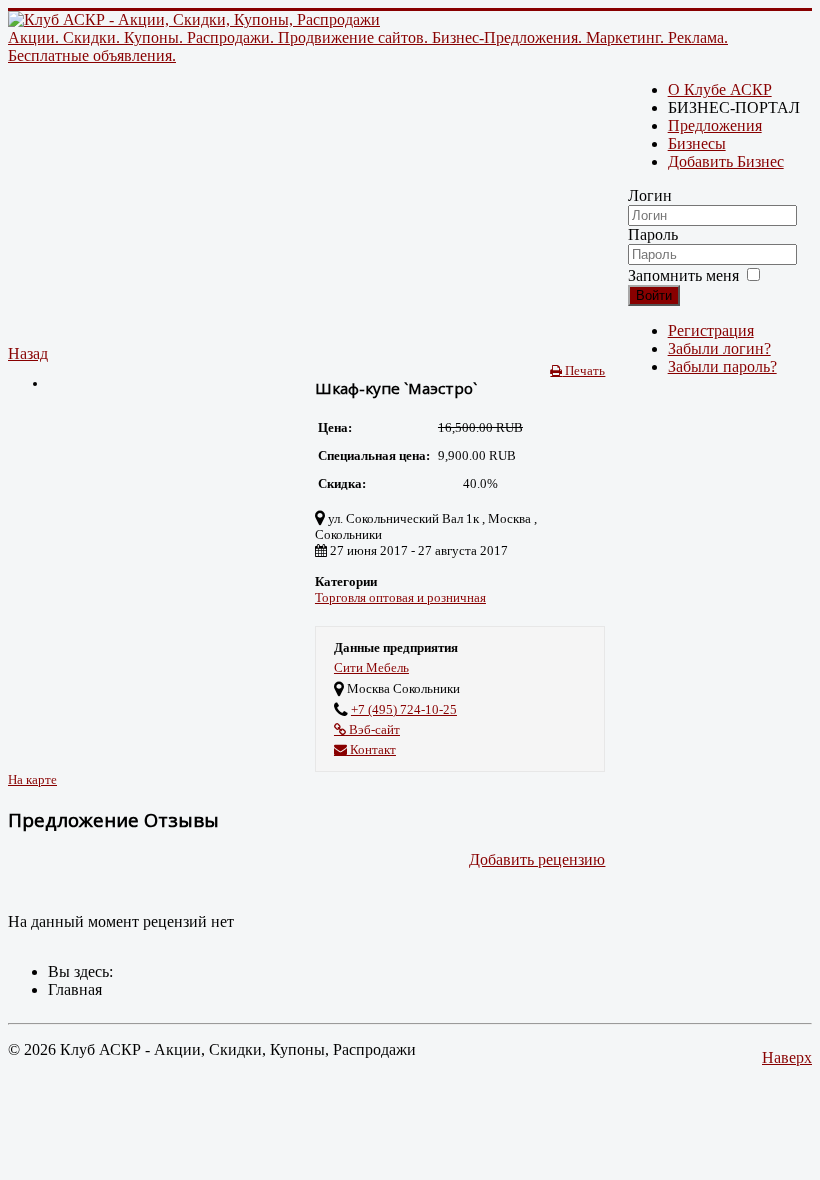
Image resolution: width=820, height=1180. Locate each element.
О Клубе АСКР (720, 89)
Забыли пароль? (722, 366)
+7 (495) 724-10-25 (404, 709)
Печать (583, 370)
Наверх (787, 1057)
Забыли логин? (719, 348)
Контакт (371, 749)
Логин (650, 195)
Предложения (715, 125)
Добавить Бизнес (726, 161)
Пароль (653, 234)
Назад (28, 353)
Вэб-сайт (373, 729)
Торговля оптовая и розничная (400, 597)
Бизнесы (697, 143)
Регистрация (711, 330)
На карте (32, 779)
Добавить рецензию (537, 859)
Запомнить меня (683, 275)
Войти (654, 295)
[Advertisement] (306, 205)
